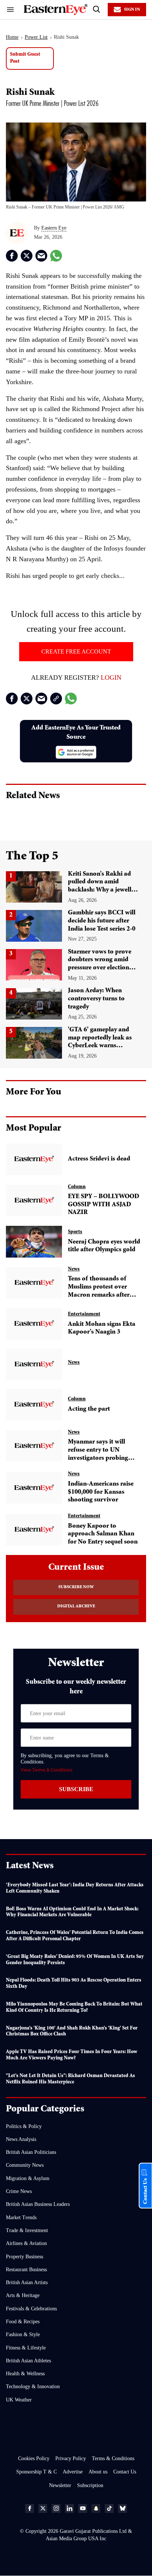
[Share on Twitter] (27, 256)
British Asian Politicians (31, 2152)
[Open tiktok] (109, 2508)
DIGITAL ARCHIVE (76, 1607)
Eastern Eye (54, 228)
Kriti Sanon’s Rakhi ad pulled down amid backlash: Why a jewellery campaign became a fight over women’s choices (104, 890)
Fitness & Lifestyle (26, 2348)
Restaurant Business (26, 2270)
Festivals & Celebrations (31, 2309)
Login (111, 677)
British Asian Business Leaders (38, 2204)
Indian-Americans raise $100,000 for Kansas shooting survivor (101, 1492)
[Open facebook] (30, 2508)
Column (77, 1187)
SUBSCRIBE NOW (76, 1587)
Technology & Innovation (33, 2387)
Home (12, 37)
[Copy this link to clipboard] (56, 699)
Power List (36, 37)
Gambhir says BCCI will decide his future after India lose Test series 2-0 (102, 921)
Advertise (73, 2472)
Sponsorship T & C (37, 2472)
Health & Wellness (25, 2374)
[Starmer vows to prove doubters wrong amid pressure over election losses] (34, 965)
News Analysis (21, 2139)
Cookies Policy (34, 2458)
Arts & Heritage (23, 2295)
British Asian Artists (27, 2282)
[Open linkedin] (69, 2508)
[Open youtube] (83, 2508)
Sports (75, 1232)
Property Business (25, 2257)
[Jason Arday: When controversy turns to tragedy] (34, 1004)
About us (98, 2472)
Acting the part (89, 1409)
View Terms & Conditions (47, 1770)
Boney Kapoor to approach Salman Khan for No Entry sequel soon (103, 1534)
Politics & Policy (24, 2126)
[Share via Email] (41, 256)
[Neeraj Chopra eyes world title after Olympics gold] (34, 1242)
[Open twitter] (43, 2508)
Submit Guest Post (25, 58)
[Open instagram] (56, 2508)
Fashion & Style (23, 2334)
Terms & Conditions (113, 2458)
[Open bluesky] (122, 2508)
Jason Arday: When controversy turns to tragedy (96, 999)
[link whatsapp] (56, 256)
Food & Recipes (23, 2322)
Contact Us (125, 2472)
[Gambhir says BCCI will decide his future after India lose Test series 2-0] (34, 926)
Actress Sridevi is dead (99, 1159)
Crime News (19, 2191)
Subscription (90, 2485)
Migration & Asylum (28, 2178)
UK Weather (19, 2400)
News (74, 1269)
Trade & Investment (27, 2230)
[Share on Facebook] (12, 256)
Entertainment (84, 1314)
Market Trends (21, 2218)
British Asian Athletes (28, 2361)
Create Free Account (76, 651)
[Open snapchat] (96, 2508)
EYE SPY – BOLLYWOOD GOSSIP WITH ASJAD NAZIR (103, 1205)
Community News (25, 2165)
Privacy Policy (71, 2458)
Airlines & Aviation (26, 2243)
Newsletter (60, 2485)
